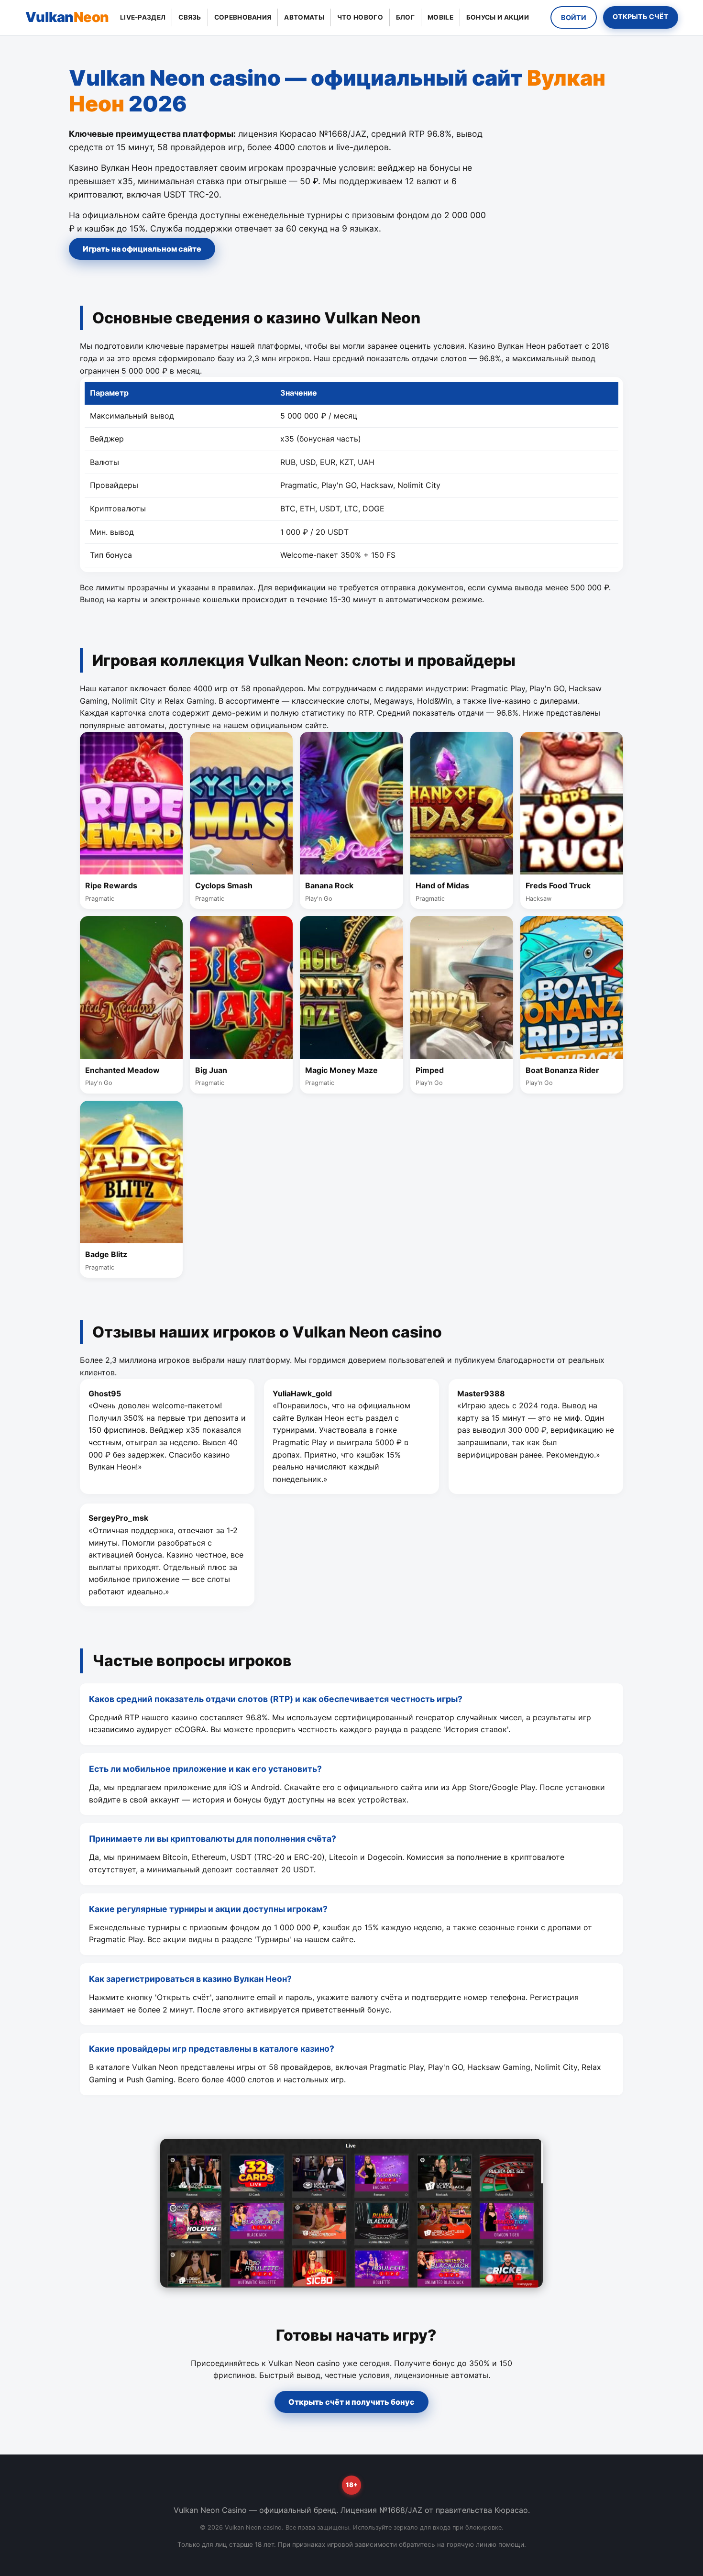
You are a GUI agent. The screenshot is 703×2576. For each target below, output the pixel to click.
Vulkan (67, 17)
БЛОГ (405, 17)
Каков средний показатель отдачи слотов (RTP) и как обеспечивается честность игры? (276, 1699)
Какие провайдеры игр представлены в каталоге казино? (212, 2049)
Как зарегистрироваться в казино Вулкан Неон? (190, 1979)
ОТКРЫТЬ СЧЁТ (640, 17)
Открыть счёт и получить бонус (351, 2402)
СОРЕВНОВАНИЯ (243, 17)
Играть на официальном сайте (142, 249)
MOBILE (440, 17)
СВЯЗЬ (190, 17)
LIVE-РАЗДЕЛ (143, 17)
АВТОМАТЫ (304, 17)
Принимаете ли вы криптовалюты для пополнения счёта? (213, 1839)
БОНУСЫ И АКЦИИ (498, 17)
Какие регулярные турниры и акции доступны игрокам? (208, 1909)
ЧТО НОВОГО (360, 17)
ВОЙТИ (574, 17)
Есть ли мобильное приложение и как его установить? (205, 1769)
